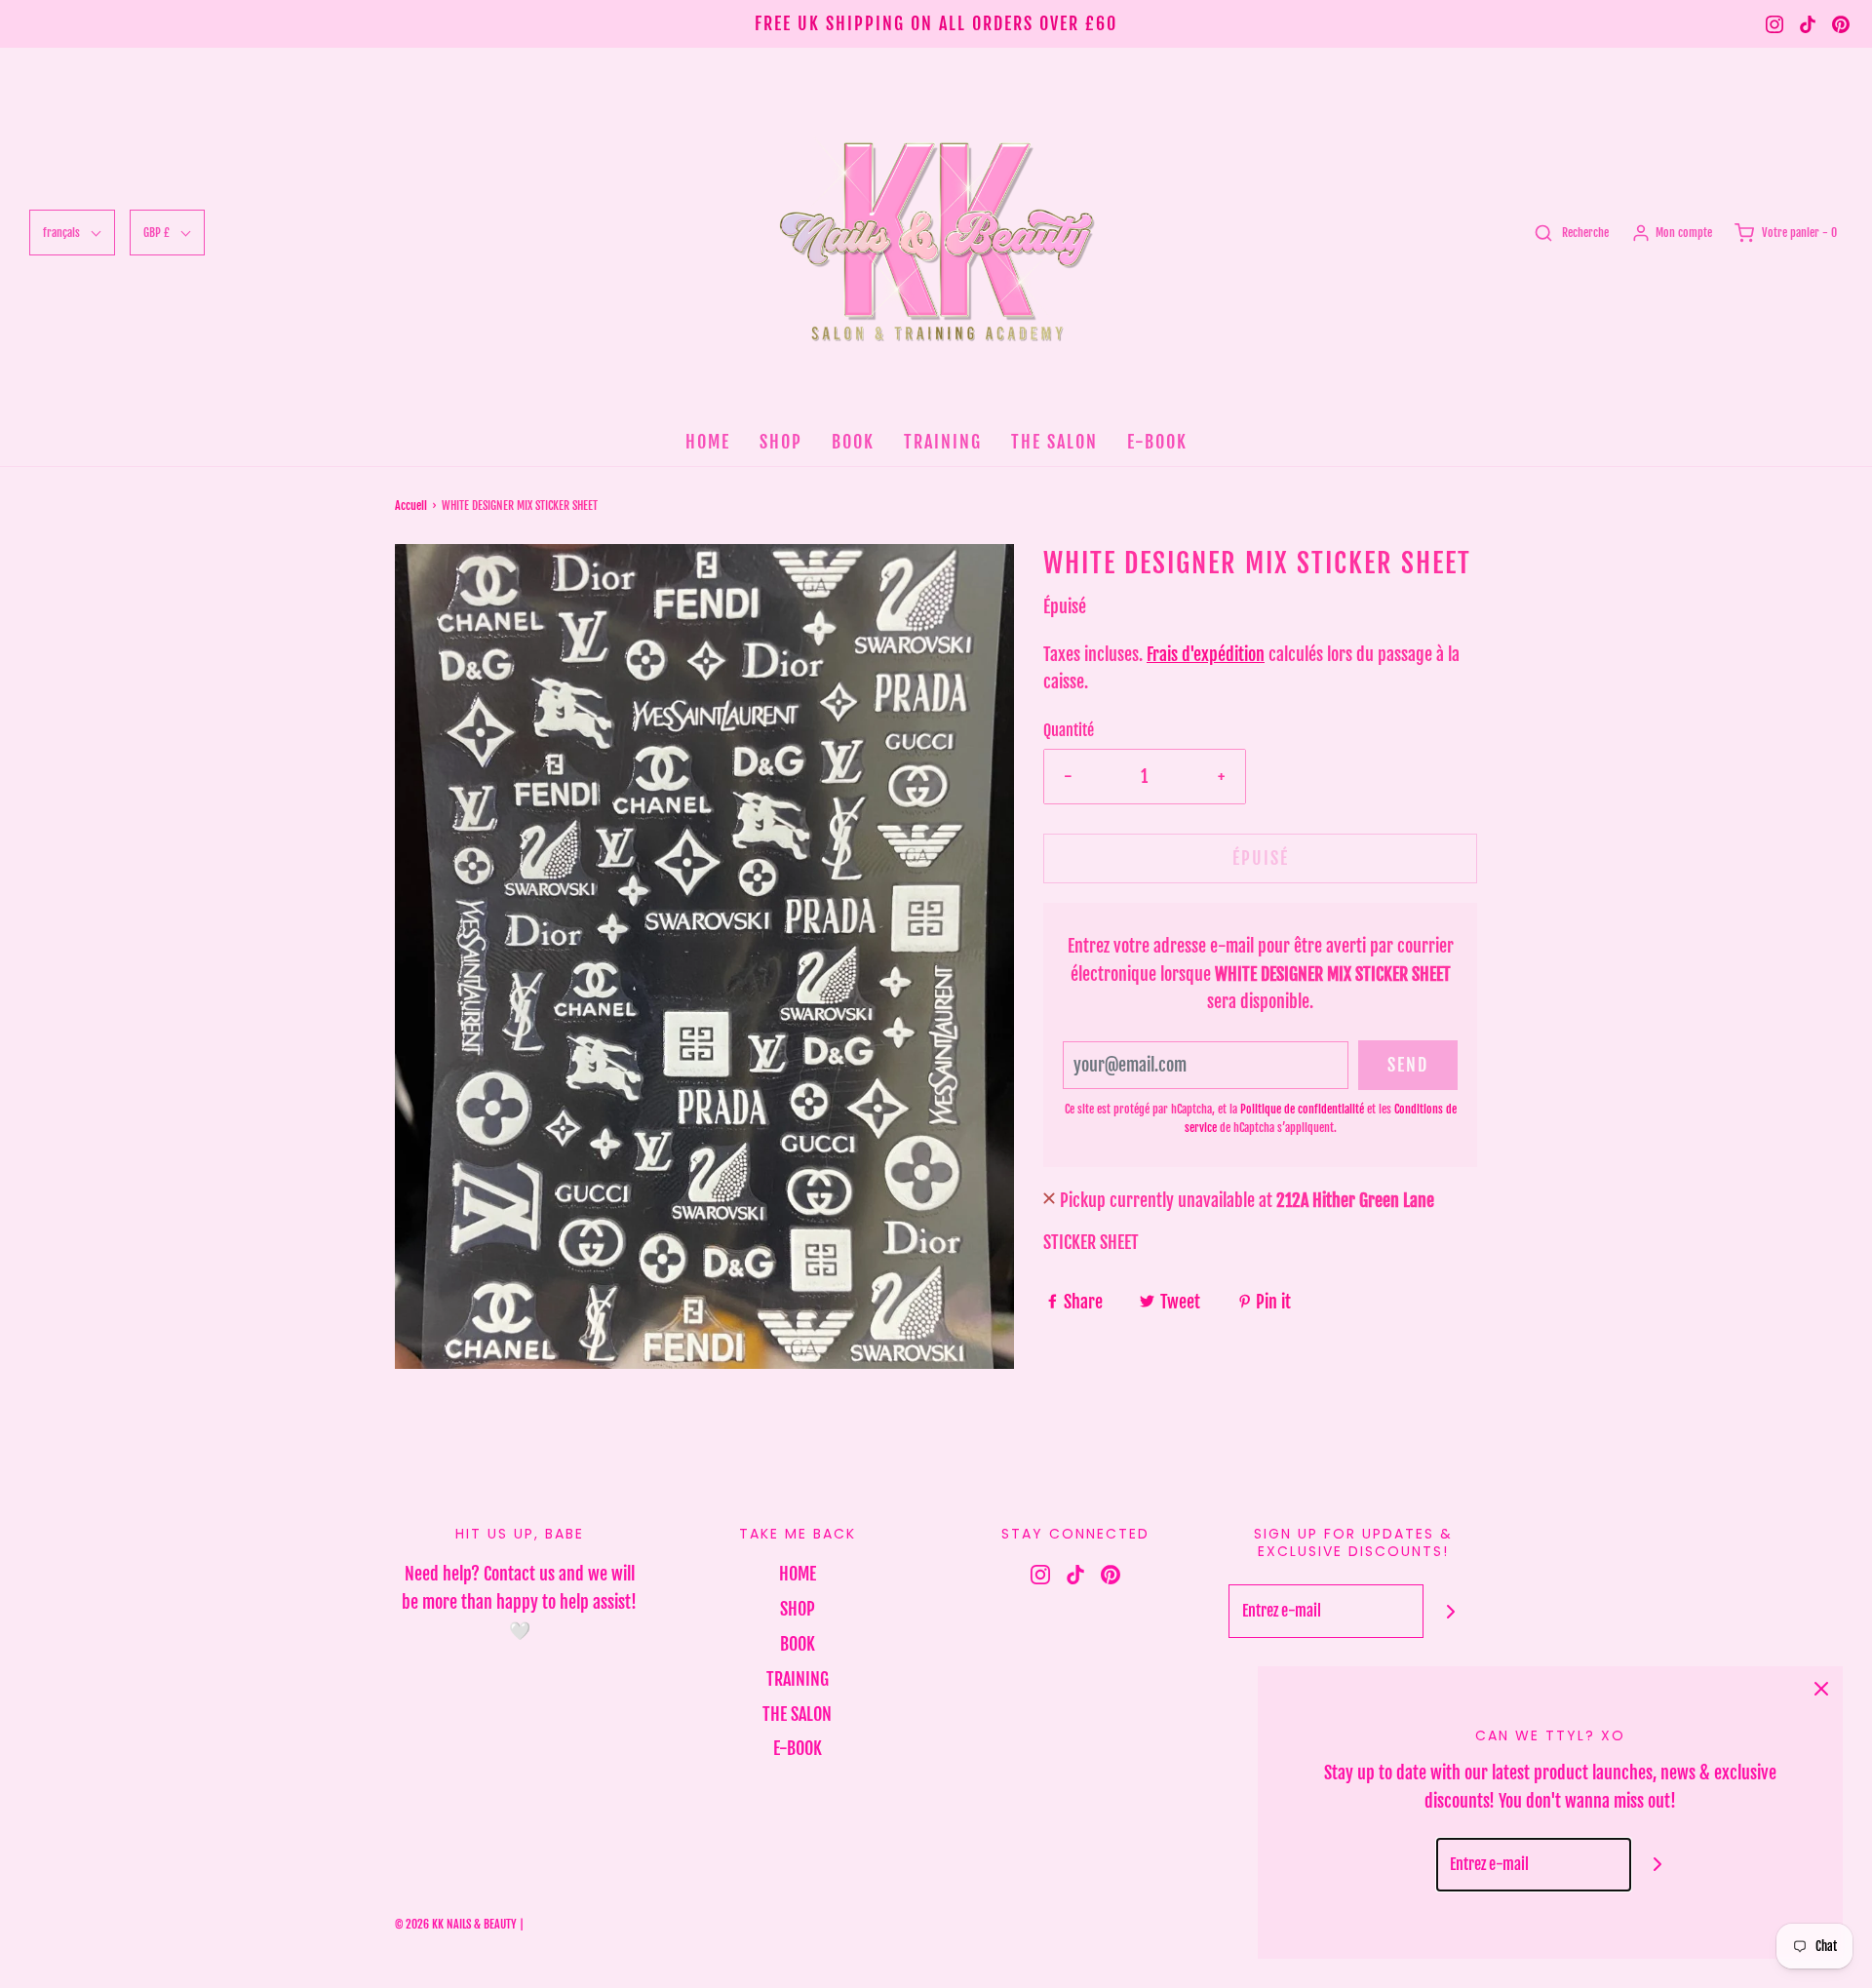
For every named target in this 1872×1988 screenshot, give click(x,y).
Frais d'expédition (1206, 654)
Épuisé (1261, 858)
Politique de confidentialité (1302, 1109)
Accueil (411, 506)
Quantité (1069, 730)
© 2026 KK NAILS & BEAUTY (456, 1924)
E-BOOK (1157, 442)
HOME (708, 442)
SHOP (781, 442)
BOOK (853, 442)
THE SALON (1054, 442)
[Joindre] (1450, 1611)
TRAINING (943, 442)
